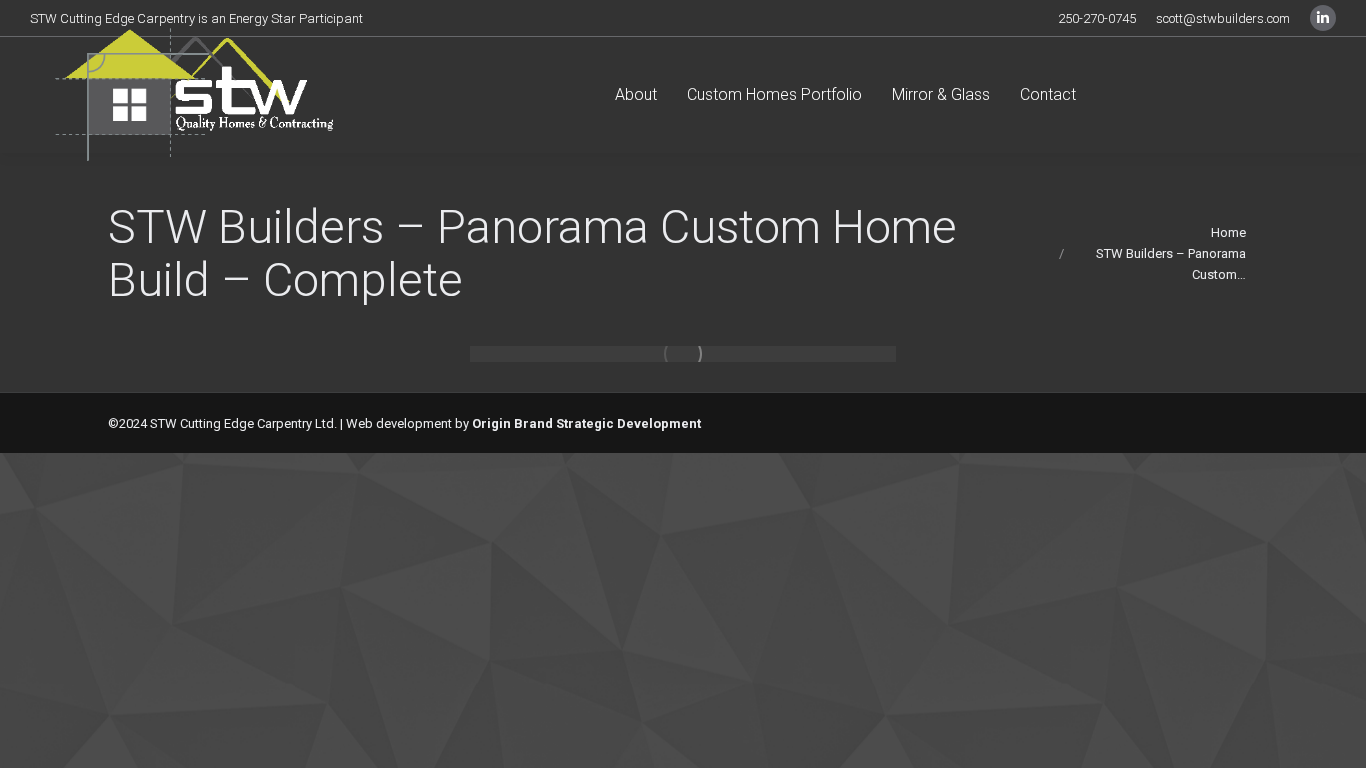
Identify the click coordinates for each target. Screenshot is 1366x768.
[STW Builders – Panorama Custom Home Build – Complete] (683, 354)
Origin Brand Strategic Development (586, 423)
